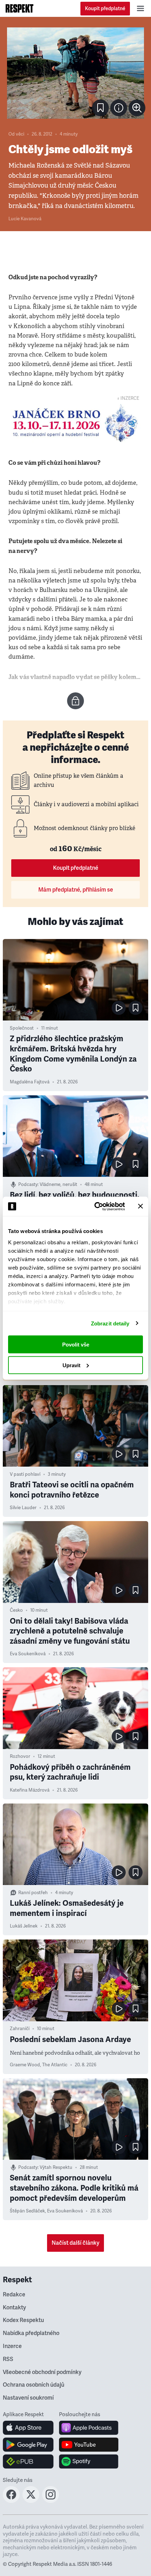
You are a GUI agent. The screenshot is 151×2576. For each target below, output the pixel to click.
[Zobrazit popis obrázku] (119, 108)
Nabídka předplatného (31, 2333)
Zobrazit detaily (110, 1323)
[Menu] (140, 8)
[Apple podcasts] (89, 2428)
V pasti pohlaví (25, 1474)
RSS (8, 2359)
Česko (16, 1610)
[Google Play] (28, 2445)
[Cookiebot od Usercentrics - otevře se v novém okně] (95, 1206)
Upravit (71, 1365)
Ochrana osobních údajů (34, 2385)
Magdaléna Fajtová (30, 1082)
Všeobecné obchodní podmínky (42, 2372)
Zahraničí (20, 2029)
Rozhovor (20, 1756)
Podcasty (28, 1185)
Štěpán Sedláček (27, 2211)
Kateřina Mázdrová (30, 1790)
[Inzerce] (75, 423)
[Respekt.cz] (19, 8)
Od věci (16, 134)
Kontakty (14, 2308)
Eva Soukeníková (28, 1654)
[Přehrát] (119, 1008)
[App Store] (28, 2428)
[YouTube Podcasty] (89, 2445)
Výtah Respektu (56, 2167)
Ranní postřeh (33, 1893)
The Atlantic (55, 2065)
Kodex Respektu (23, 2320)
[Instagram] (51, 2501)
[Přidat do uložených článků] (136, 1008)
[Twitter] (31, 2501)
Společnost (22, 1028)
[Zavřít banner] (140, 1206)
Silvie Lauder (23, 1508)
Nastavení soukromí (28, 2398)
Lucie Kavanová (25, 219)
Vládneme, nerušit (58, 1185)
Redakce (14, 2295)
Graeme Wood (25, 2065)
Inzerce (12, 2346)
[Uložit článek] (100, 108)
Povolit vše (76, 1345)
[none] (137, 108)
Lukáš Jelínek (24, 1926)
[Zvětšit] (75, 73)
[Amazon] (28, 2461)
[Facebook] (11, 2501)
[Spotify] (89, 2461)
